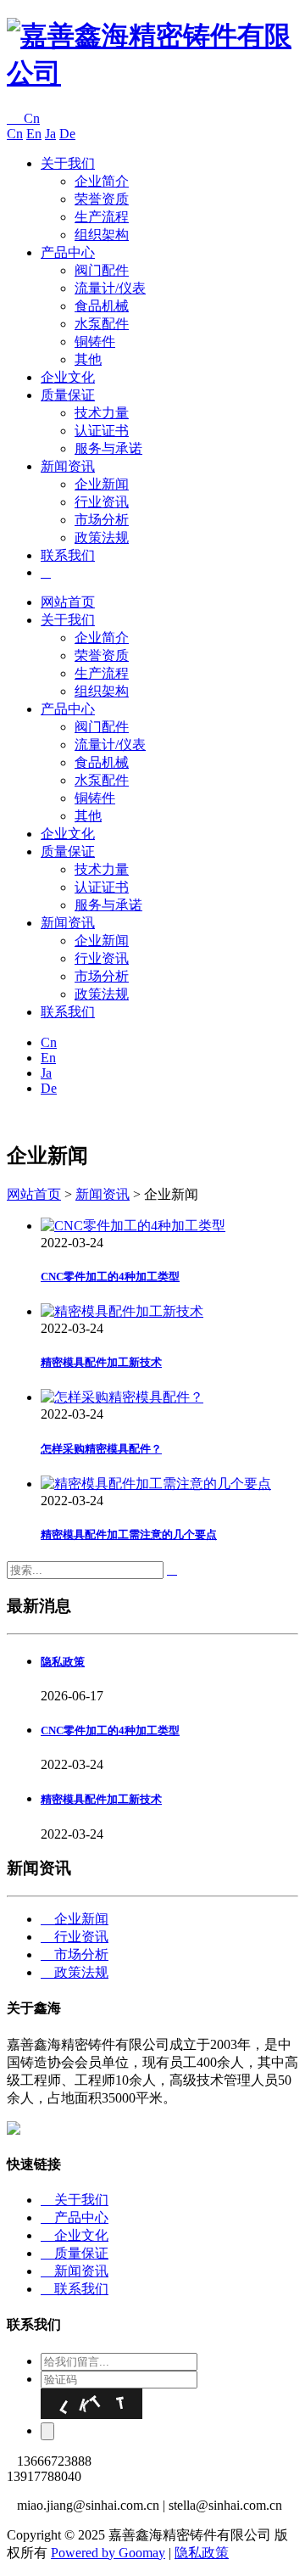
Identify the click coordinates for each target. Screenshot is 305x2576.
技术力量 (102, 413)
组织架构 (102, 235)
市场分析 (102, 520)
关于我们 (68, 163)
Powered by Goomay (108, 2553)
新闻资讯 (68, 466)
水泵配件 (102, 324)
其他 (88, 359)
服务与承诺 (108, 448)
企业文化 (68, 377)
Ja (50, 134)
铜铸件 (95, 342)
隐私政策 (202, 2553)
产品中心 (68, 252)
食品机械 (102, 306)
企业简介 (102, 181)
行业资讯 (102, 502)
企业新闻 (102, 484)
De (67, 134)
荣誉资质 (102, 199)
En (34, 134)
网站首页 (68, 602)
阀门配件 (102, 270)
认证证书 (102, 431)
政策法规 (102, 538)
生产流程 (102, 217)
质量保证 (68, 395)
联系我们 (68, 555)
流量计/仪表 (110, 288)
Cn (23, 118)
